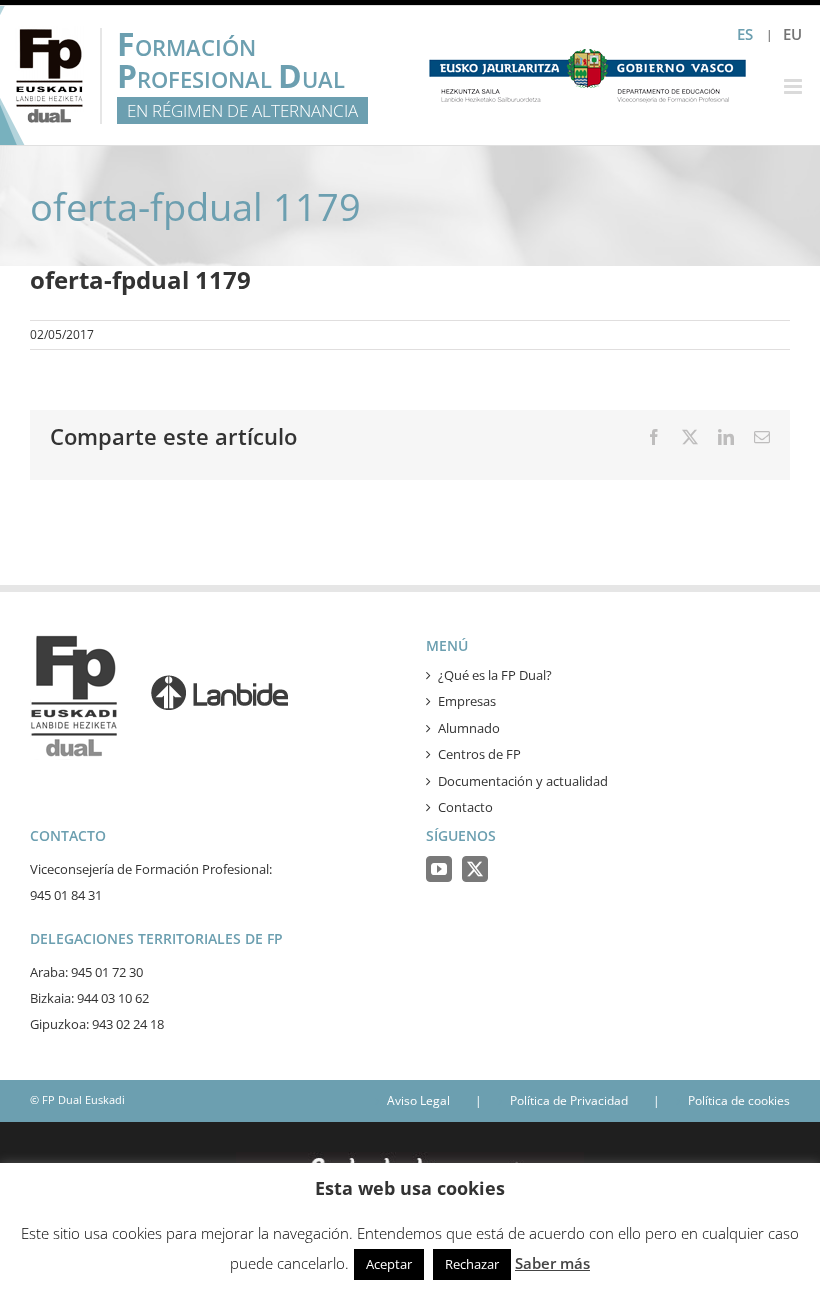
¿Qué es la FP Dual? (495, 675)
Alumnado (469, 728)
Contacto (465, 807)
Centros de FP (479, 754)
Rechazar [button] (472, 1264)
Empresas (467, 701)
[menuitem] (792, 34)
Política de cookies (739, 1100)
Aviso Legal (418, 1100)
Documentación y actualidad (523, 781)
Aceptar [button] (389, 1264)
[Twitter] (475, 869)
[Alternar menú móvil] (794, 86)
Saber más (552, 1263)
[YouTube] (439, 869)
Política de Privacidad (569, 1100)
